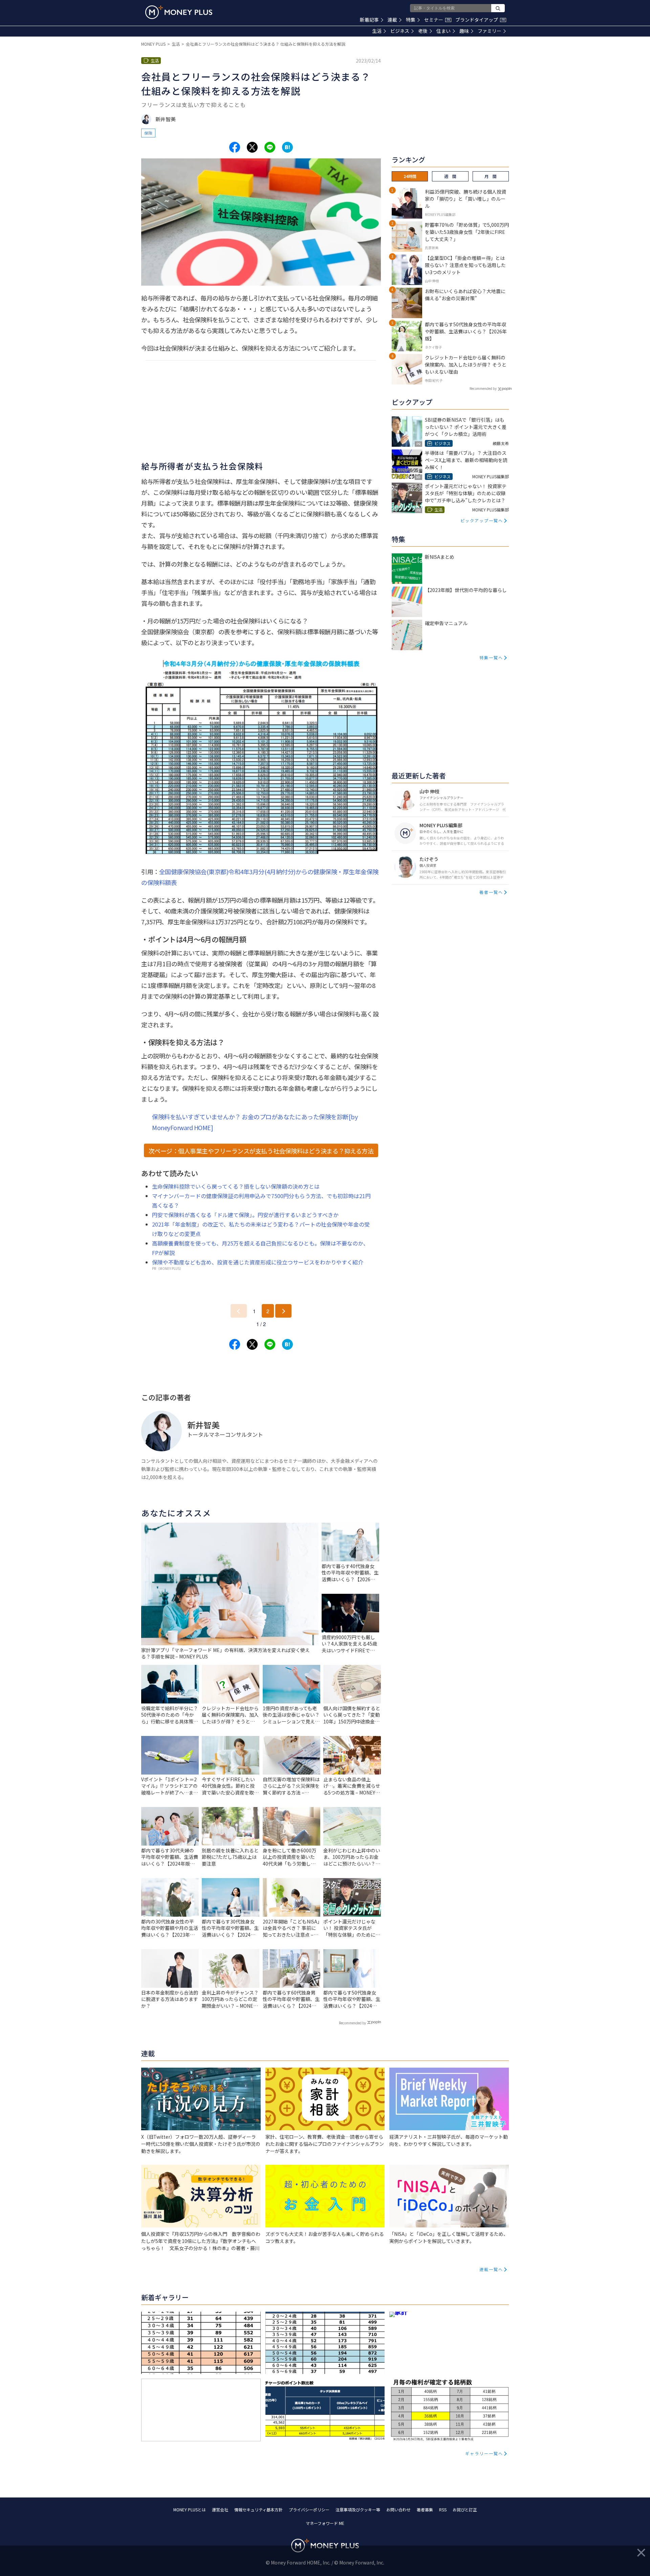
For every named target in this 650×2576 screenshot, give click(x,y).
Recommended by (352, 2023)
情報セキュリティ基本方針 (258, 2509)
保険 (148, 133)
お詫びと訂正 (465, 2509)
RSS (443, 2509)
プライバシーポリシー (309, 2509)
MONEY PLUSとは (190, 2509)
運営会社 (220, 2509)
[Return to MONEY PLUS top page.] (179, 12)
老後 (423, 31)
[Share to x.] (252, 147)
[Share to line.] (270, 147)
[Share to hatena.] (287, 147)
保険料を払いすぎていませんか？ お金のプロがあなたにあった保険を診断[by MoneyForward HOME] (255, 1122)
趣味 (464, 31)
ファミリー (490, 31)
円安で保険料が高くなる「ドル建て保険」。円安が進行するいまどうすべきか (245, 1215)
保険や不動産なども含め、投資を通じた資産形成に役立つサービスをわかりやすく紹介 (258, 1262)
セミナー (437, 20)
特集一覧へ (491, 657)
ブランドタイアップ (480, 20)
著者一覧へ (491, 892)
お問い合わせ (398, 2509)
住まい (443, 31)
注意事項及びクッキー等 (358, 2509)
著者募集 (425, 2509)
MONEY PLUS (153, 44)
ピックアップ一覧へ (482, 520)
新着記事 (369, 20)
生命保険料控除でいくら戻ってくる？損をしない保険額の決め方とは (236, 1186)
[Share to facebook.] (235, 147)
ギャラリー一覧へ (484, 2453)
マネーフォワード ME (325, 2523)
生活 (377, 31)
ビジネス (400, 31)
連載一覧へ (491, 2269)
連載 (392, 20)
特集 (411, 20)
